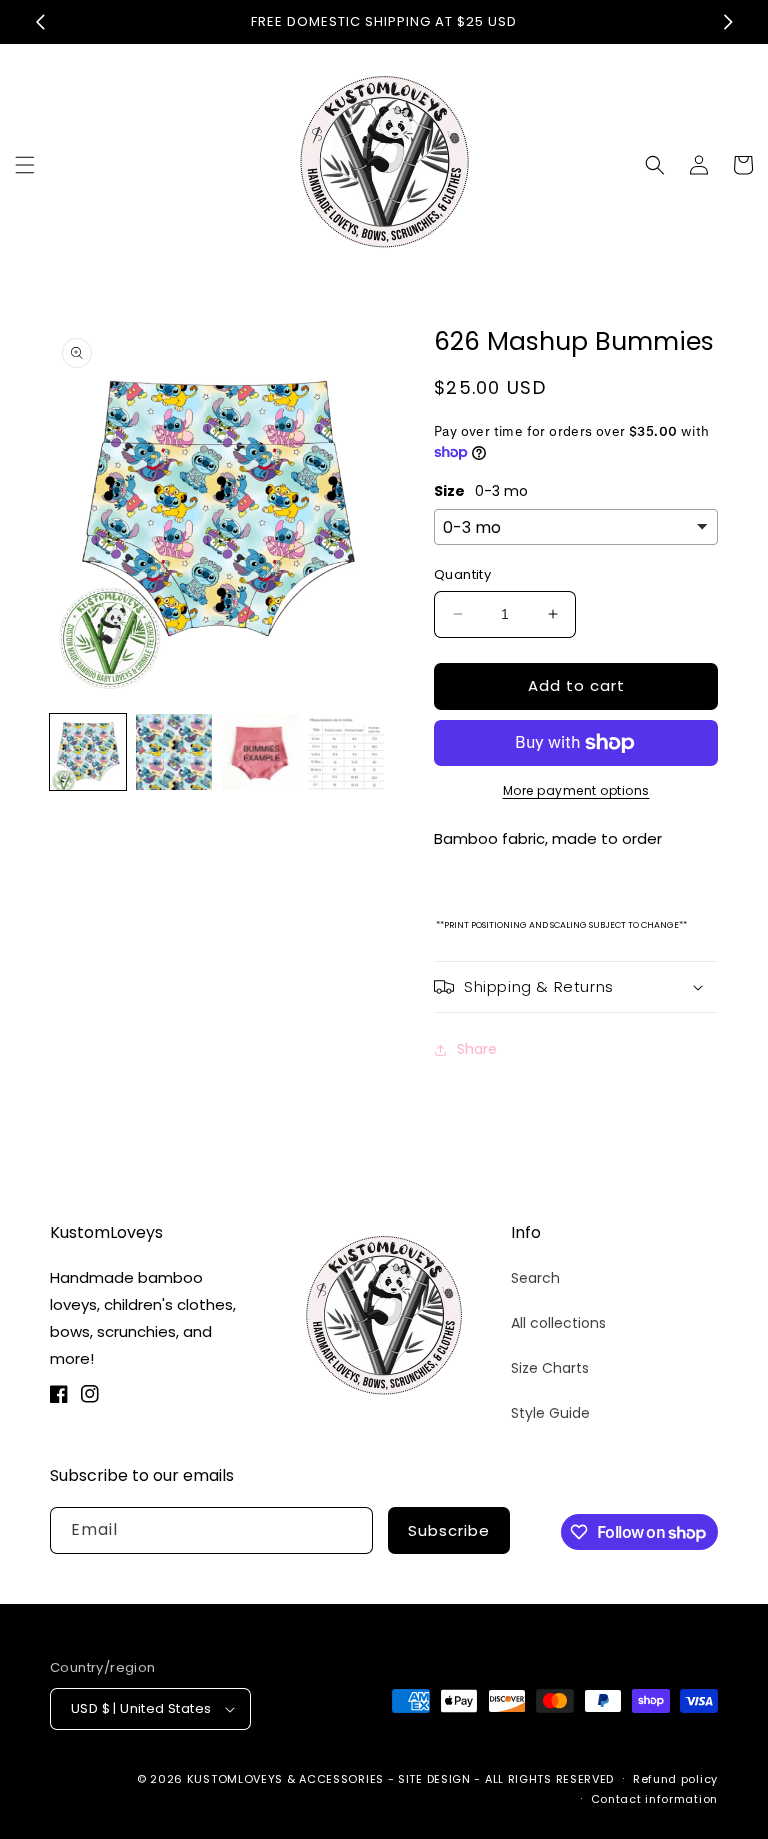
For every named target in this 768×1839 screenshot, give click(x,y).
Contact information (654, 1799)
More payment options (576, 790)
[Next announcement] (728, 22)
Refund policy (675, 1779)
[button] (25, 165)
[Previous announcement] (40, 22)
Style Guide (550, 1413)
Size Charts (550, 1368)
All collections (558, 1323)
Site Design (434, 1779)
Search (535, 1278)
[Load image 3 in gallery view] (260, 752)
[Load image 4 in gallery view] (346, 752)
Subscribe (449, 1530)
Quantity (462, 574)
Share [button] (477, 1049)
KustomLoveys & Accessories (287, 1779)
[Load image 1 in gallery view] (88, 752)
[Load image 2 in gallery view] (174, 752)
